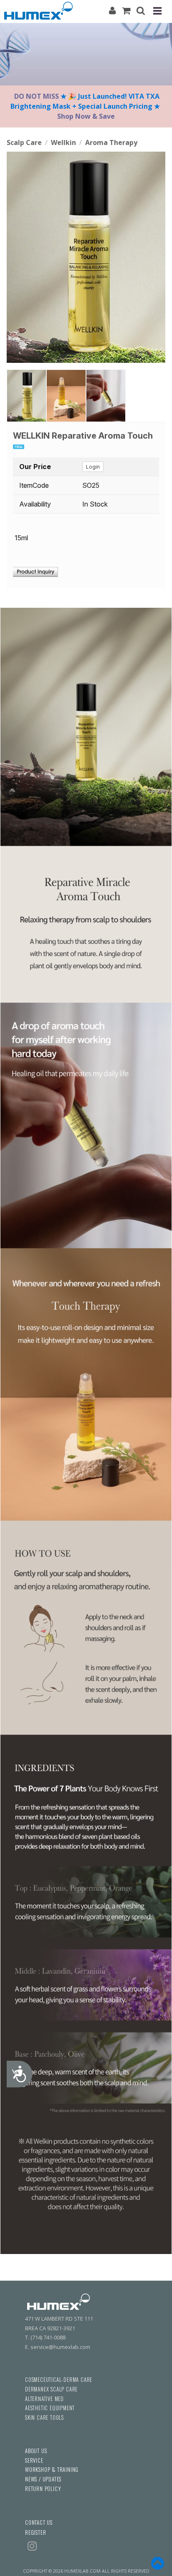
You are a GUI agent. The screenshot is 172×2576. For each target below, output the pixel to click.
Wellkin (63, 142)
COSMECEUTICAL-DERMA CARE (59, 2380)
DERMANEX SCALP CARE (51, 2389)
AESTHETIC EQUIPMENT (50, 2408)
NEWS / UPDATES (43, 2479)
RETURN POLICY (43, 2489)
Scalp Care (24, 142)
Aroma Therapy (111, 142)
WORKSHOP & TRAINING (52, 2470)
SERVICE (34, 2460)
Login (93, 467)
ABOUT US (36, 2451)
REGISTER (35, 2532)
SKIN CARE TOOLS (44, 2417)
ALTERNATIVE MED (44, 2399)
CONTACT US (39, 2522)
